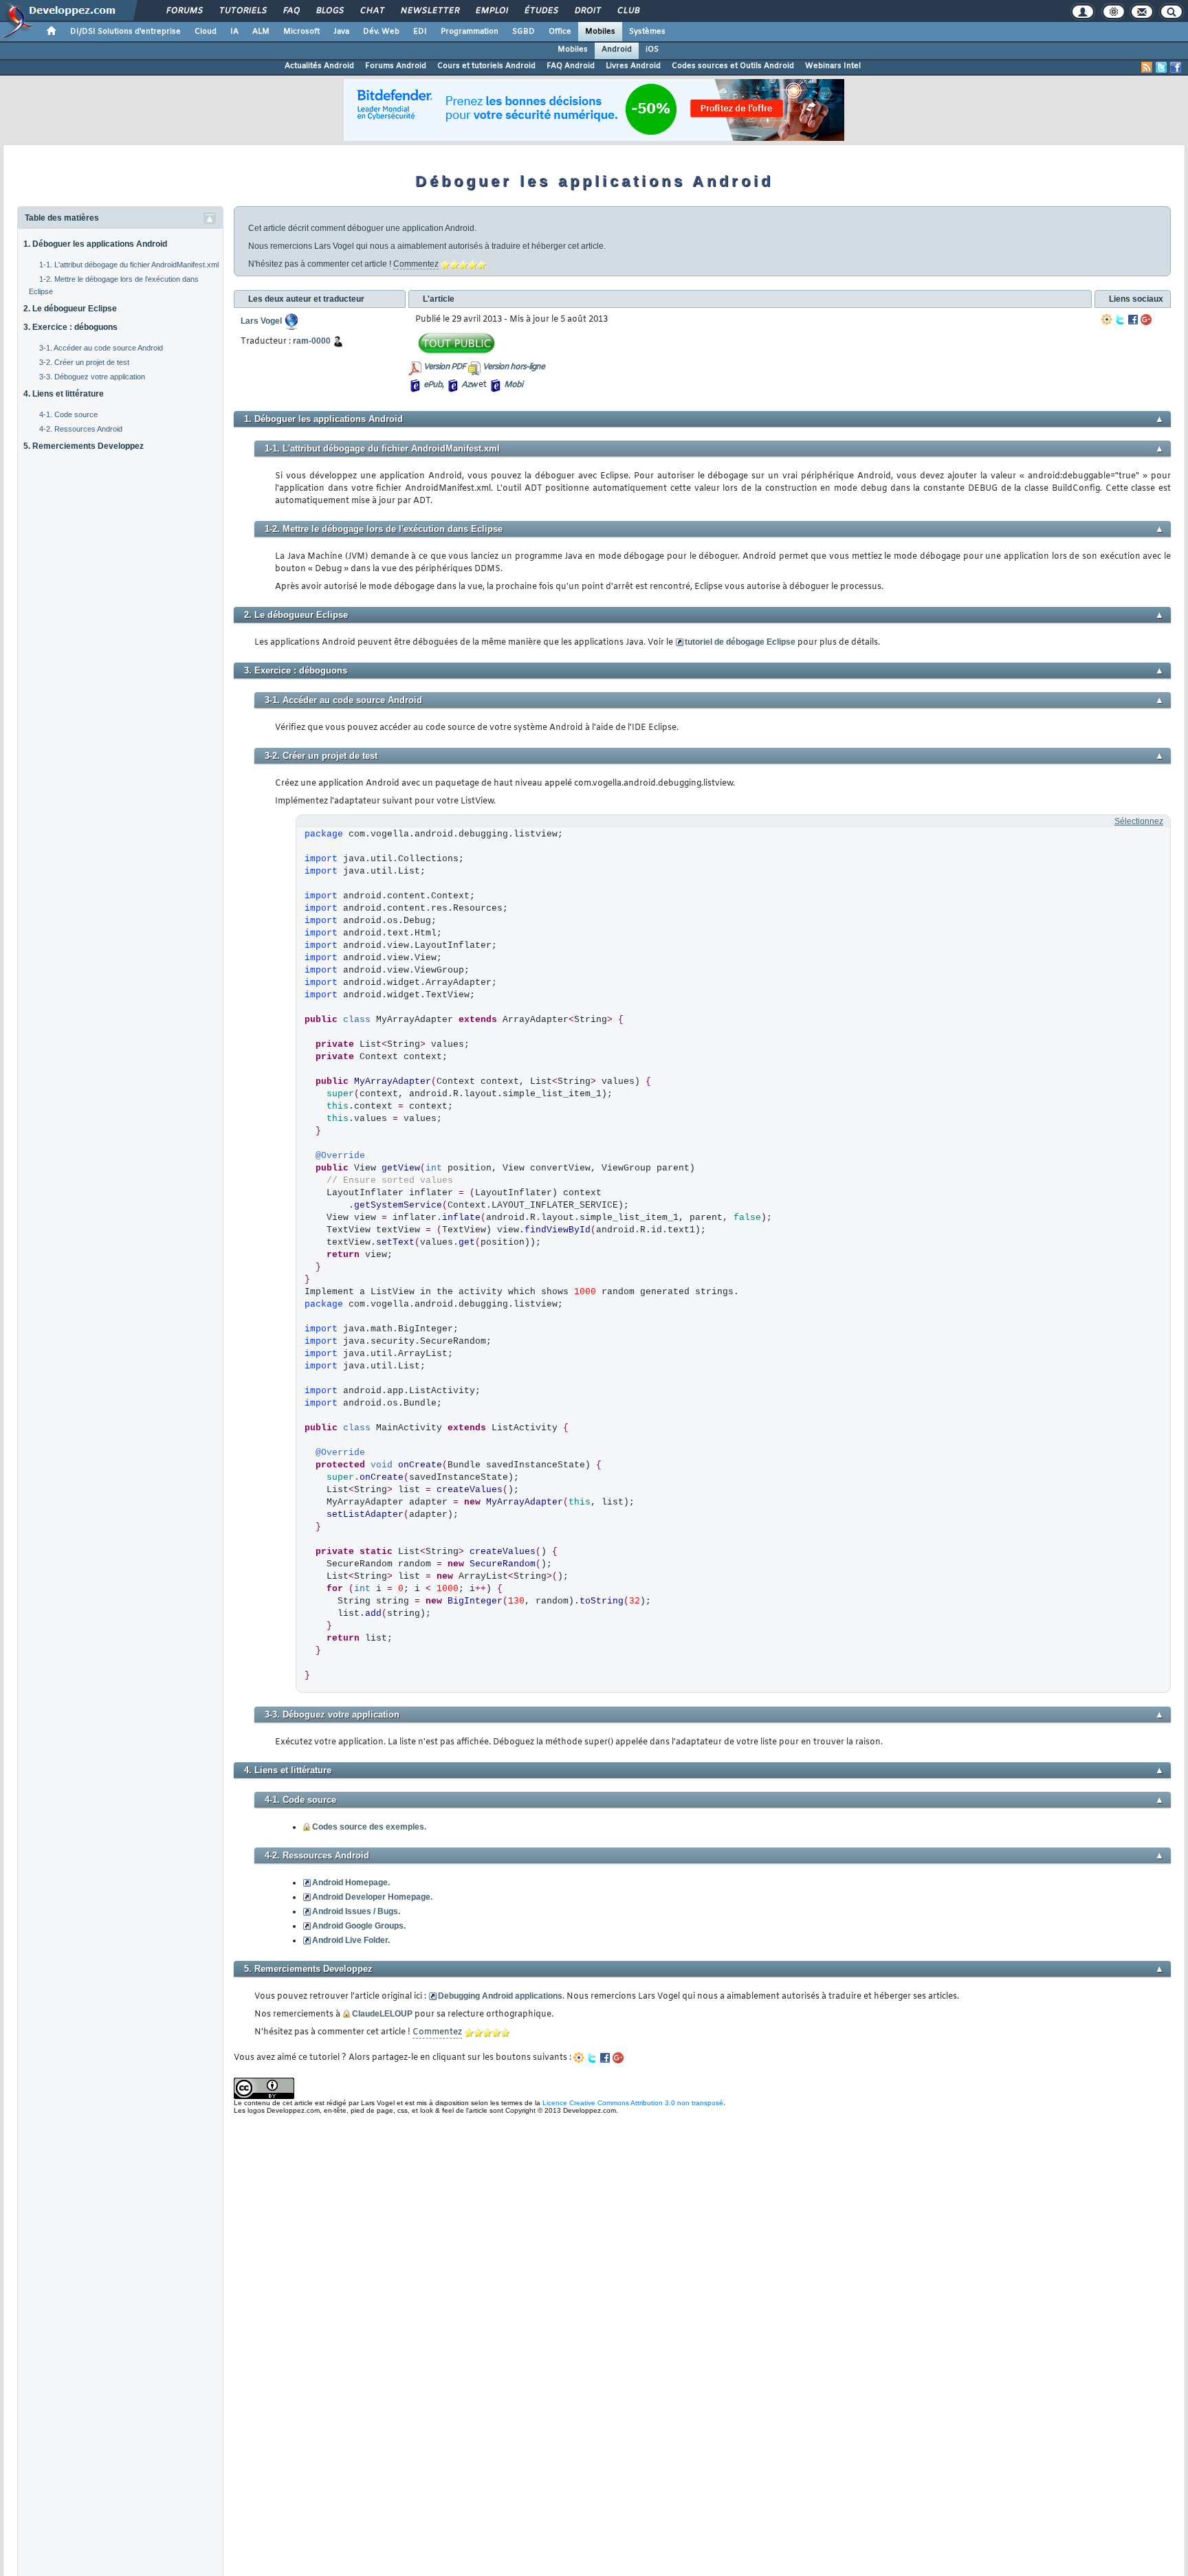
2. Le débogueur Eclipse (70, 309)
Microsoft (301, 32)
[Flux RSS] (1147, 67)
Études (541, 11)
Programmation (470, 32)
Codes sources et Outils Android (733, 66)
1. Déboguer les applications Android (95, 244)
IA (234, 32)
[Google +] (1146, 320)
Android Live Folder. (351, 1940)
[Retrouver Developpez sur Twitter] (1161, 67)
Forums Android (396, 66)
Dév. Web (381, 32)
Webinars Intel (833, 66)
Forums (184, 11)
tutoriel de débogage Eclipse (740, 642)
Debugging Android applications (500, 1996)
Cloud (206, 32)
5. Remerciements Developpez (84, 446)
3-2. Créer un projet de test (84, 362)
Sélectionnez (1139, 821)
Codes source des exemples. (369, 1827)
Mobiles (600, 32)
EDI (420, 32)
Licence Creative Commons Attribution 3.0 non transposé (633, 2103)
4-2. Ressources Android (81, 429)
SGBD (524, 32)
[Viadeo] (1107, 320)
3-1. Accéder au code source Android (101, 348)
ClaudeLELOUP (382, 2014)
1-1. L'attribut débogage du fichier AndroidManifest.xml (129, 265)
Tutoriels (242, 11)
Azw (469, 385)
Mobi (513, 385)
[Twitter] (1120, 320)
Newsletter (429, 11)
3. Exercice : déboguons (70, 327)
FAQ (291, 11)
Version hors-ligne (514, 367)
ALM (261, 32)
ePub (433, 385)
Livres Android (633, 66)
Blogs (329, 11)
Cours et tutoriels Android (486, 66)
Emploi (491, 11)
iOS (652, 49)
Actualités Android (319, 66)
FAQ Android (571, 66)
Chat (372, 11)
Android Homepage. (351, 1883)
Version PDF (444, 367)
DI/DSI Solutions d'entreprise (125, 32)
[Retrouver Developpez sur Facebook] (1176, 67)
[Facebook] (1133, 320)
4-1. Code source (68, 414)
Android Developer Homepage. (372, 1897)
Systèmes (647, 32)
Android (617, 49)
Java (341, 32)
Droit (587, 11)
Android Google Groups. (359, 1926)
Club (628, 11)
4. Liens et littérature (64, 394)
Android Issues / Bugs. (356, 1911)
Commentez (416, 264)
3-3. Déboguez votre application (92, 377)
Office (560, 32)
